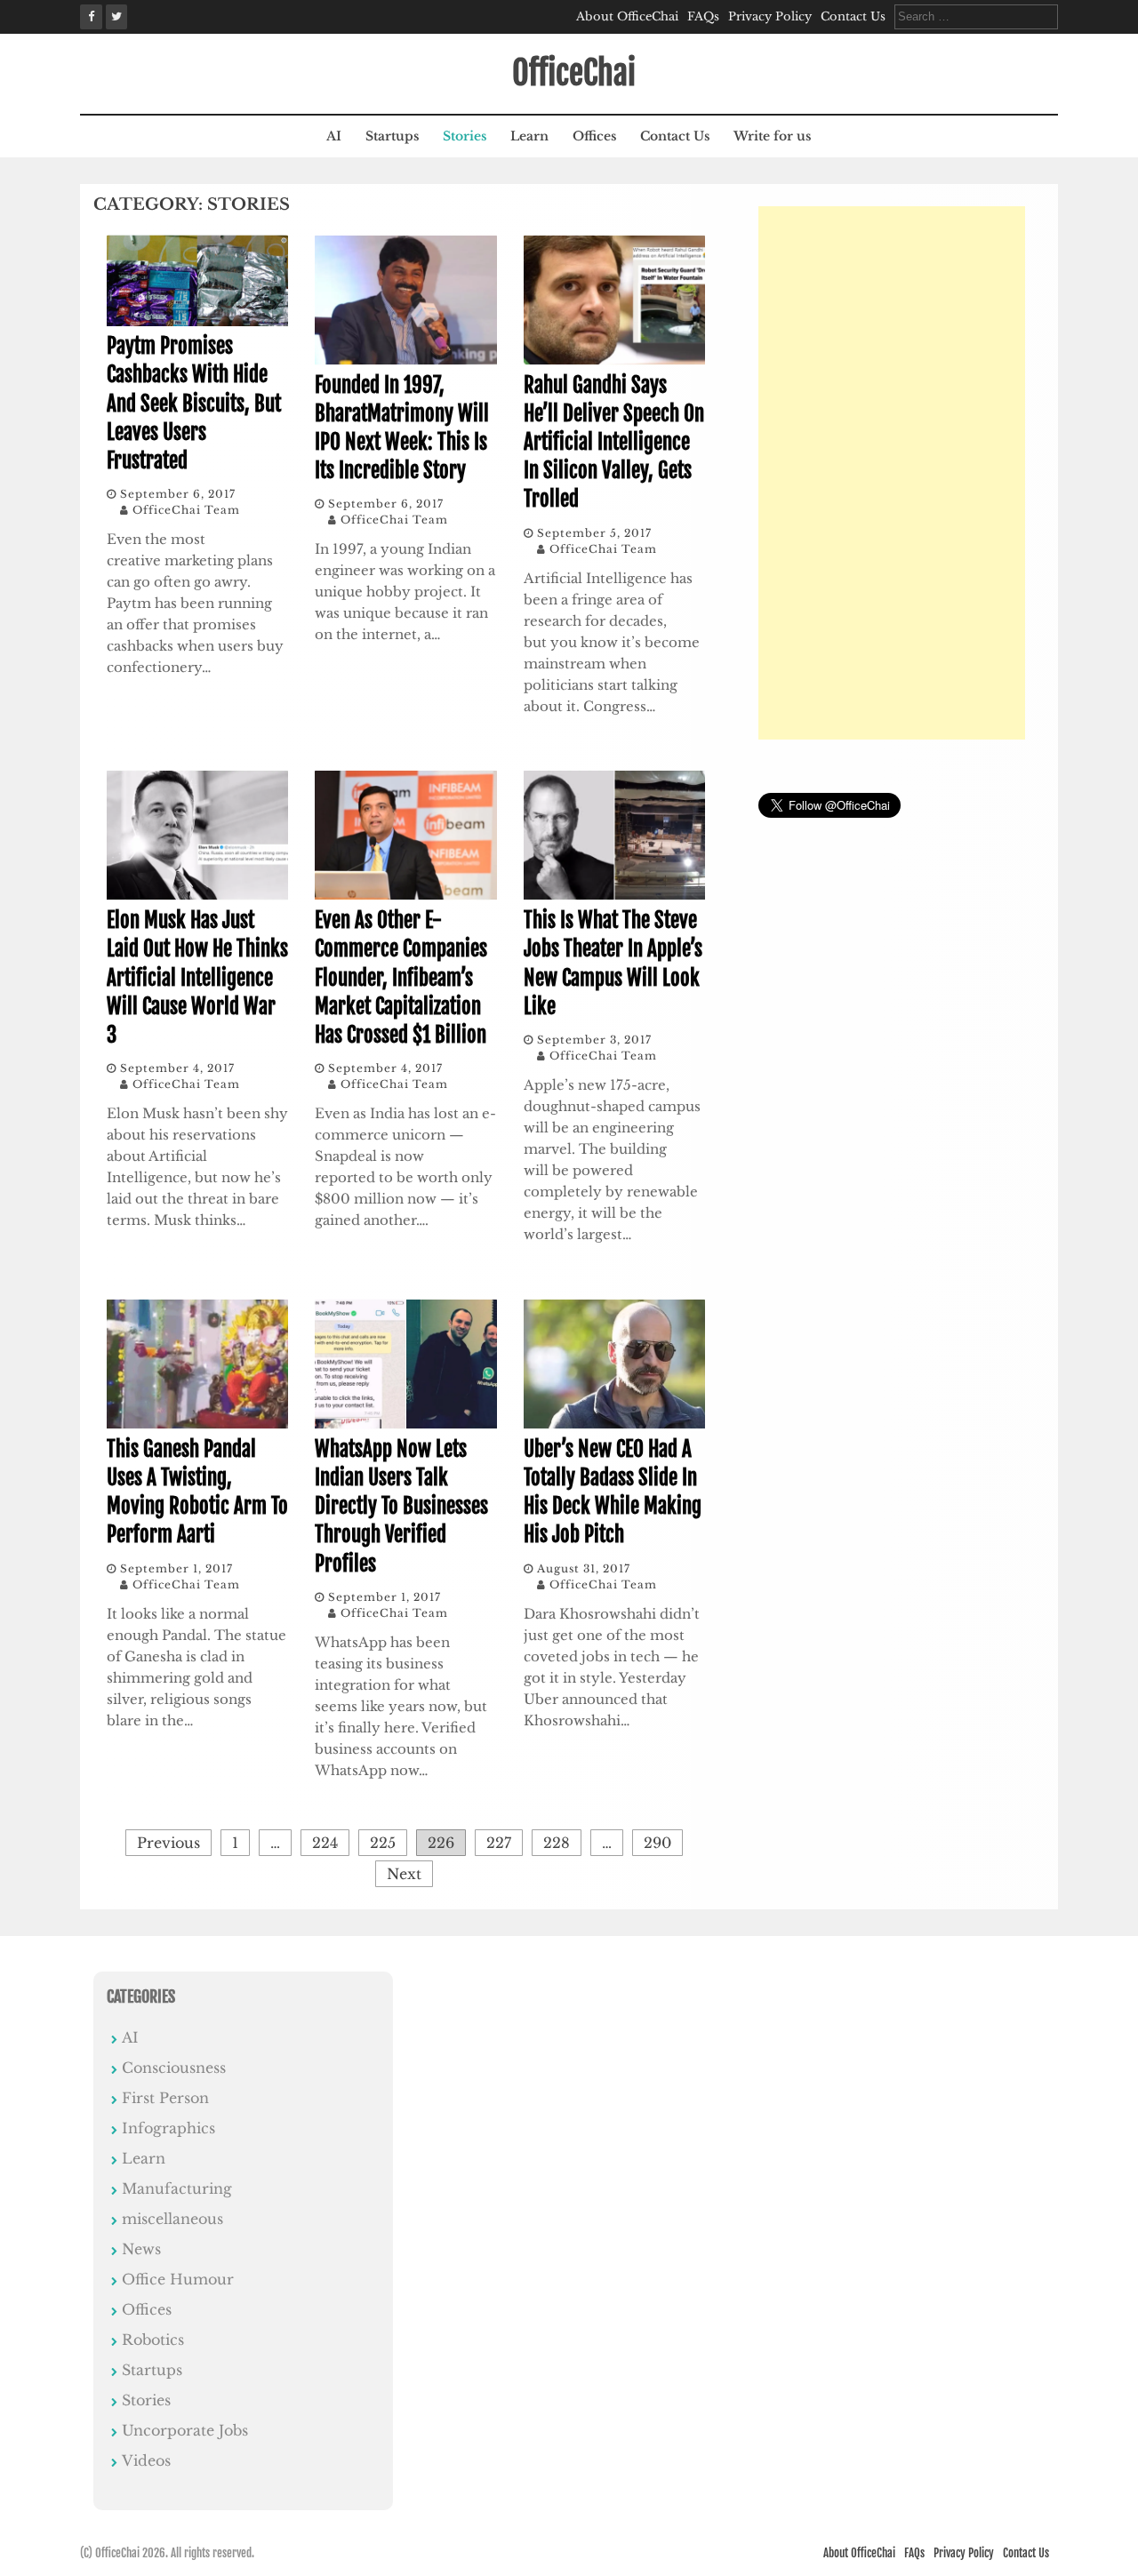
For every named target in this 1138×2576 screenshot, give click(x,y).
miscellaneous (172, 2219)
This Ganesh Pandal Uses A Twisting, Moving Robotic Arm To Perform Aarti (197, 1492)
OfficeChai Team (186, 510)
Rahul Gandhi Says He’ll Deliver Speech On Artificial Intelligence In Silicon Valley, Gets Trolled (614, 443)
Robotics (153, 2340)
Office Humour (178, 2279)
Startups (392, 136)
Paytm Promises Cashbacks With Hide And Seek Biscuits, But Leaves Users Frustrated (194, 404)
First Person (165, 2098)
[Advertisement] (892, 473)
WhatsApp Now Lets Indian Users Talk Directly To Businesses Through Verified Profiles (401, 1507)
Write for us (772, 136)
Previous (168, 1843)
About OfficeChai (627, 16)
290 (657, 1843)
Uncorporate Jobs (185, 2430)
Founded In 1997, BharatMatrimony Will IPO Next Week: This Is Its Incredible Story (402, 428)
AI (334, 136)
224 (325, 1843)
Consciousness (174, 2068)
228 (557, 1843)
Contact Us (853, 16)
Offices (594, 136)
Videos (146, 2460)
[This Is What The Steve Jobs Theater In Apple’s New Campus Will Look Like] (614, 895)
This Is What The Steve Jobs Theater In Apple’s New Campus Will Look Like (613, 964)
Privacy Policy (770, 16)
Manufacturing (177, 2188)
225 (383, 1843)
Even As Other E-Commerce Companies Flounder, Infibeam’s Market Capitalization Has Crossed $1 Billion (401, 978)
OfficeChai (574, 73)
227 (499, 1843)
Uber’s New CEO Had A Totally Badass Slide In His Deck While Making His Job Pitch (613, 1492)
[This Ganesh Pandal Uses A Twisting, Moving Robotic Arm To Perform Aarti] (197, 1424)
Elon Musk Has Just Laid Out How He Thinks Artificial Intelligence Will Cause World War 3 (197, 978)
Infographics (168, 2128)
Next (404, 1874)
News (141, 2249)
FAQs (703, 16)
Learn (529, 136)
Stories (465, 136)
